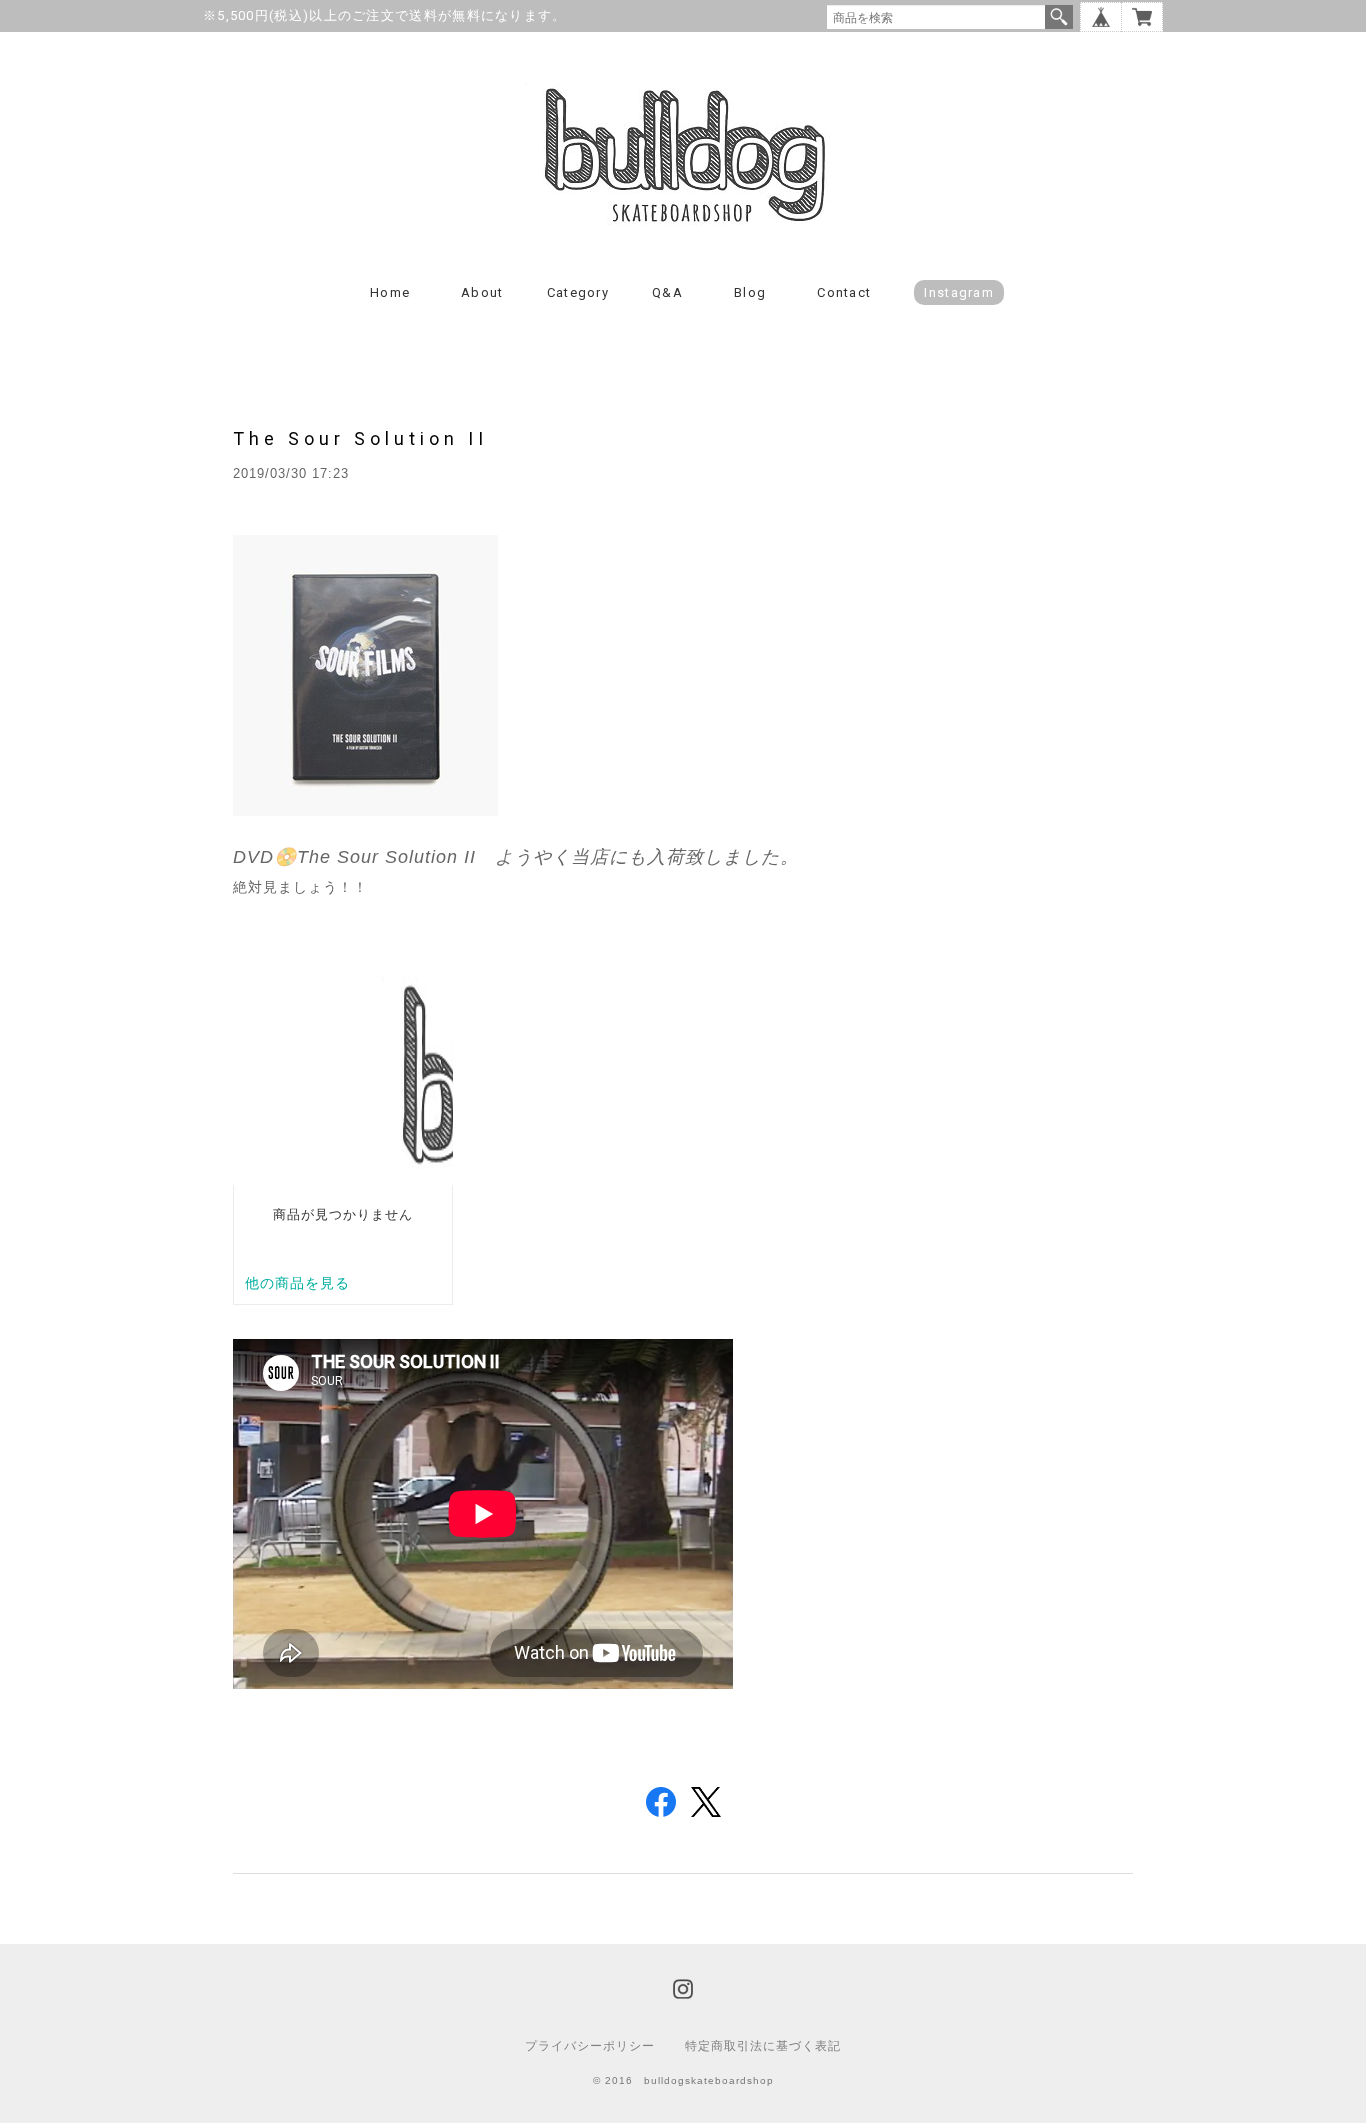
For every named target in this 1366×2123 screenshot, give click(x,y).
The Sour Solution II (360, 438)
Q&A (667, 292)
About (482, 292)
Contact (844, 292)
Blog (750, 292)
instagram (959, 292)
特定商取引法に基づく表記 (763, 2046)
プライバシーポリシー (590, 2046)
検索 (1059, 17)
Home (390, 292)
